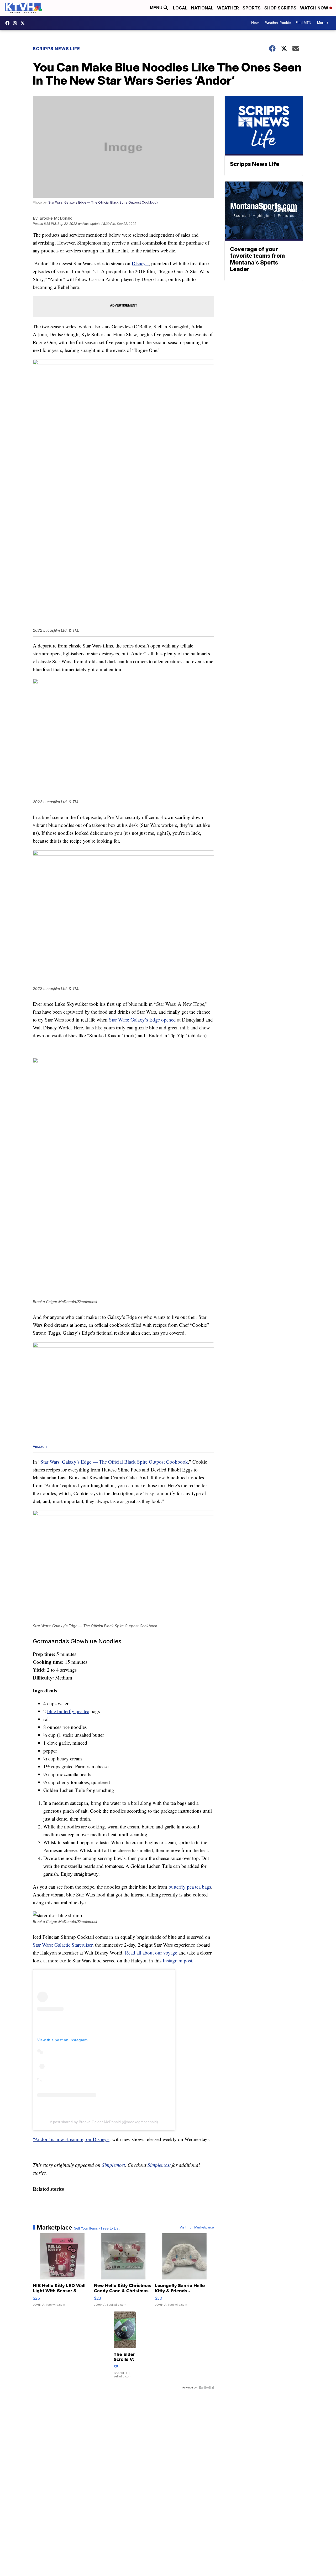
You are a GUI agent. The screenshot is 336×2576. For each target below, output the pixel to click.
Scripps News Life (56, 49)
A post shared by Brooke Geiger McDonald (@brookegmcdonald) (104, 2122)
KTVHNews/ (9, 23)
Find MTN (303, 23)
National (202, 8)
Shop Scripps (280, 8)
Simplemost (113, 2165)
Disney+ (140, 263)
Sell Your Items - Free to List (97, 2228)
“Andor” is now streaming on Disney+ (71, 2139)
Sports (252, 8)
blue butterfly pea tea (68, 1711)
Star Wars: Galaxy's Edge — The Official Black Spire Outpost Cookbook (103, 202)
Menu (157, 8)
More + (323, 23)
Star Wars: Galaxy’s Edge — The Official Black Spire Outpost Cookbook (114, 1462)
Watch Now (315, 8)
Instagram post (177, 1960)
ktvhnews (16, 23)
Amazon (40, 1446)
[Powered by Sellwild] (206, 2388)
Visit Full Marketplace (197, 2227)
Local (180, 8)
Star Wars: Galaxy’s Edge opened (142, 1020)
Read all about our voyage (151, 1953)
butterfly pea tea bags (190, 1887)
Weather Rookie (278, 23)
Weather (228, 8)
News (256, 23)
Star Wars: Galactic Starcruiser (63, 1945)
